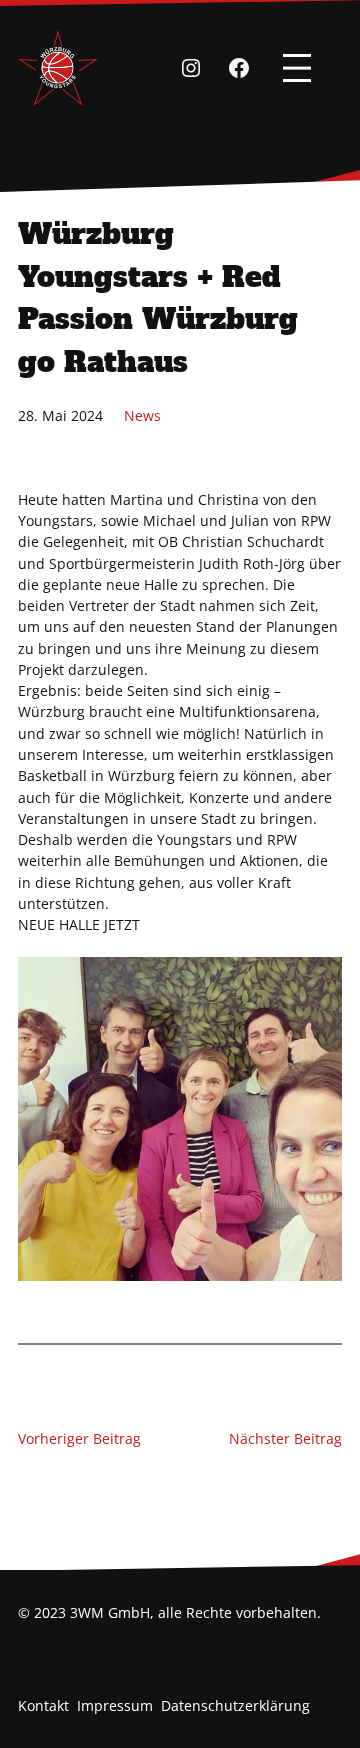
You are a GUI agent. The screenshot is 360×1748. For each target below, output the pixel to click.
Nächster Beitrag (285, 1438)
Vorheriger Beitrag (79, 1438)
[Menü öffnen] (297, 68)
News (142, 415)
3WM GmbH (110, 1612)
